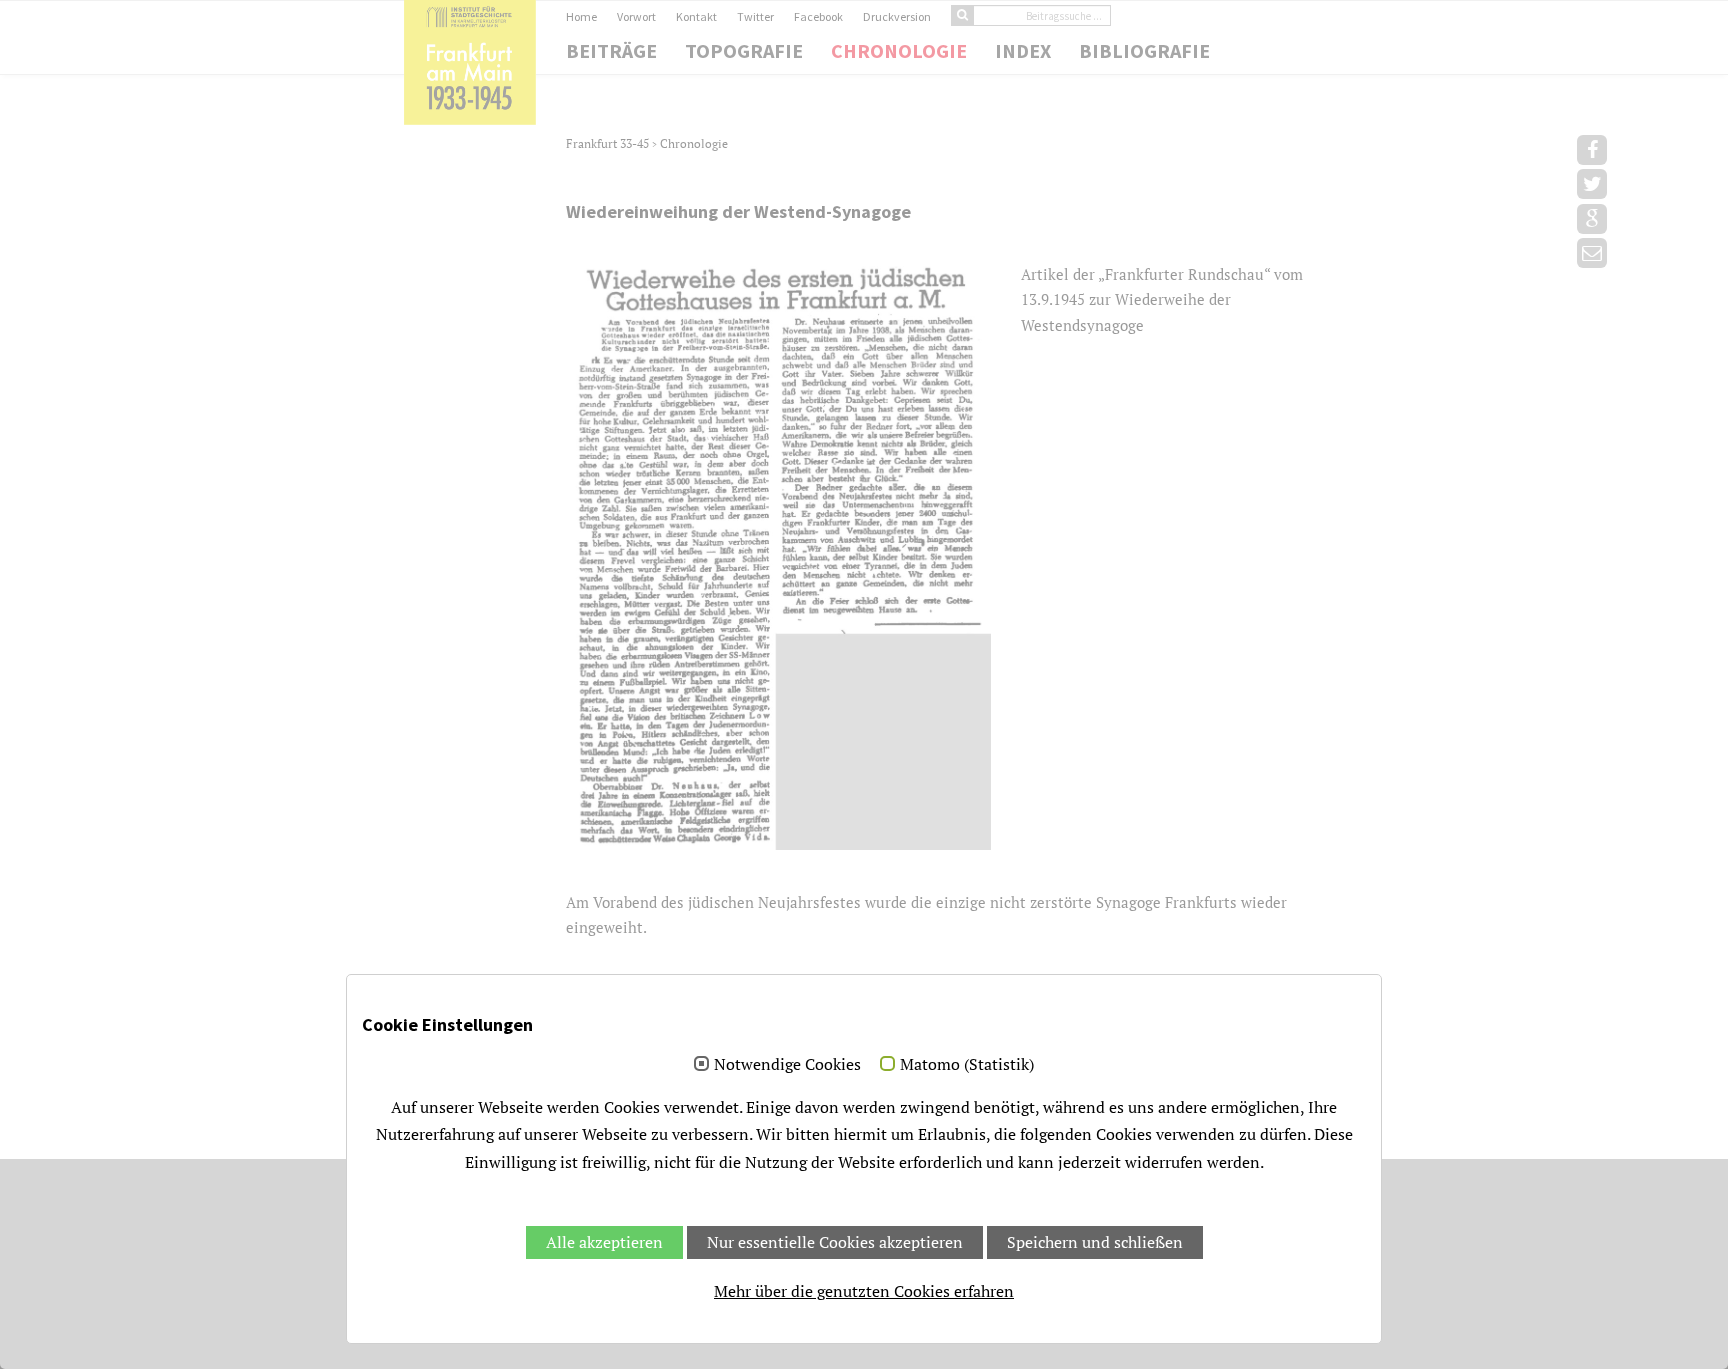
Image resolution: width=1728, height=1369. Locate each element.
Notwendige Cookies (787, 1065)
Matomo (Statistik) (967, 1065)
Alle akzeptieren (604, 1242)
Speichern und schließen (1095, 1242)
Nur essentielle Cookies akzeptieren (835, 1242)
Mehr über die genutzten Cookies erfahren (864, 1291)
